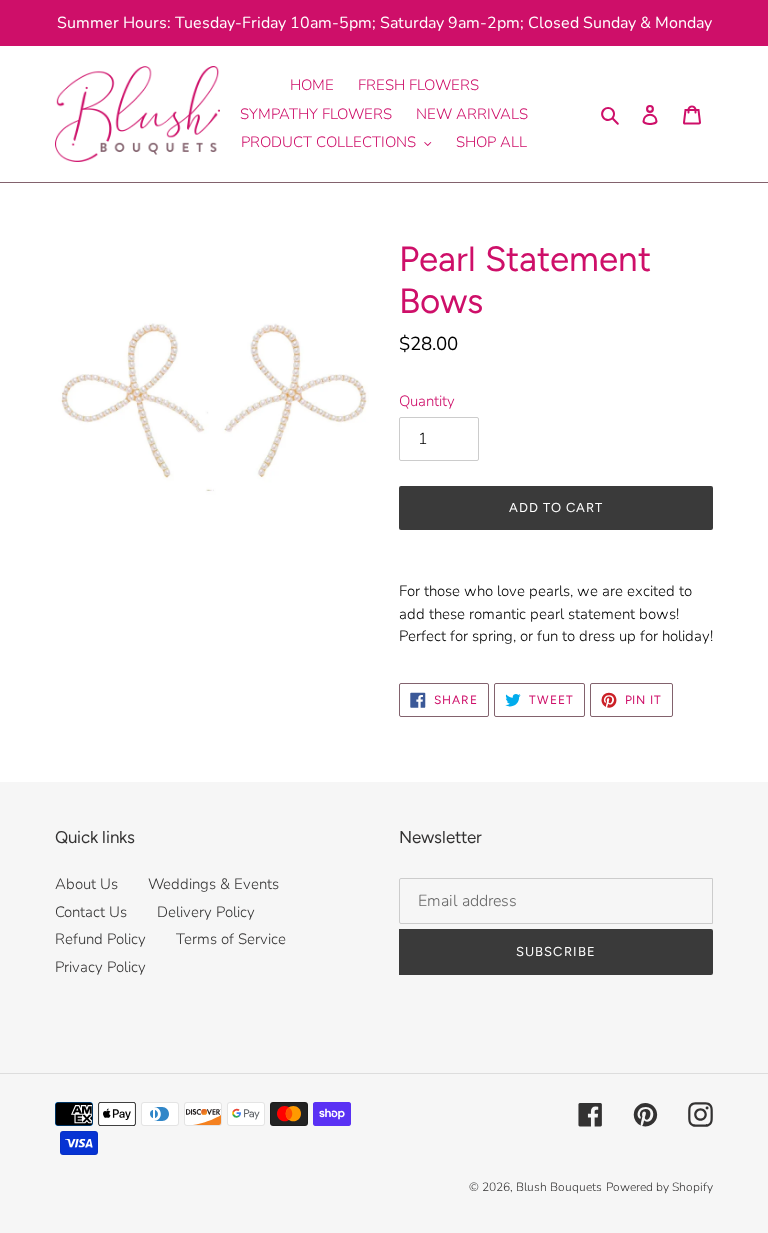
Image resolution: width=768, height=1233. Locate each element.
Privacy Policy (100, 967)
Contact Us (91, 912)
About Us (86, 884)
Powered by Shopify (659, 1187)
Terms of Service (231, 939)
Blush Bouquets (559, 1187)
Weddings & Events (213, 884)
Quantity (427, 401)
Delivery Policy (206, 912)
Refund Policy (100, 939)
